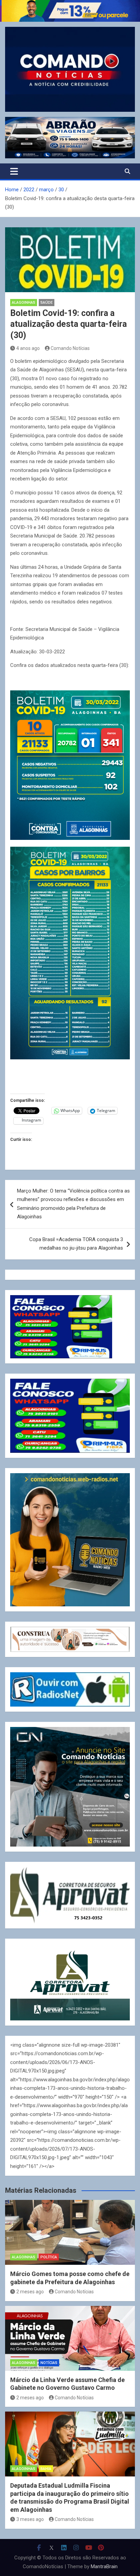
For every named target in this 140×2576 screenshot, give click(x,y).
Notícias (49, 2363)
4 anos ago (28, 348)
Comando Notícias (70, 348)
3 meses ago (30, 2519)
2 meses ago (30, 2292)
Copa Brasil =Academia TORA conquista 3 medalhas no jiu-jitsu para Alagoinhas (76, 1244)
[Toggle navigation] (14, 171)
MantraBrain (104, 2566)
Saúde (47, 303)
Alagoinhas (24, 303)
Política (49, 2257)
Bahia (46, 2469)
